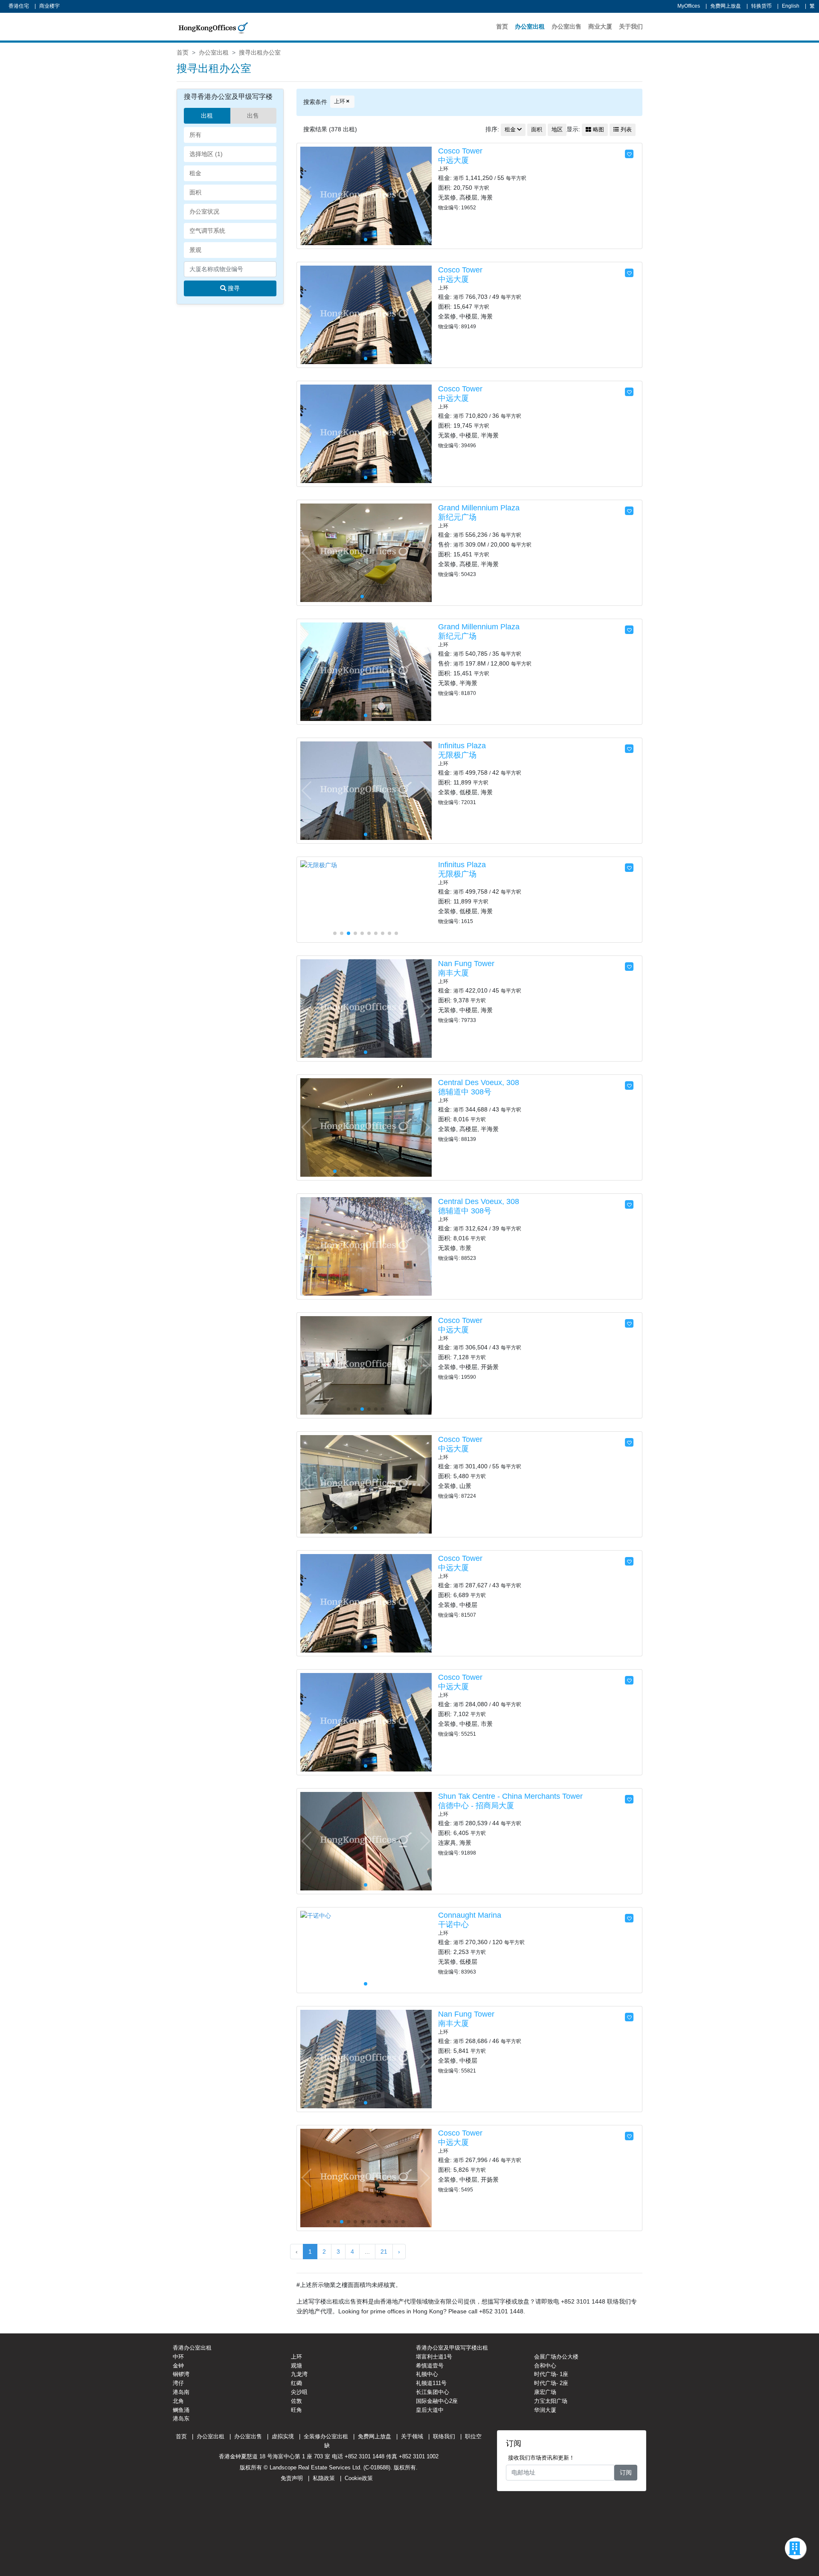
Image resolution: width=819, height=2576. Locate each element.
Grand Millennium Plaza (479, 508)
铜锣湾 (181, 2374)
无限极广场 (457, 755)
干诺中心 (453, 1925)
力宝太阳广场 (551, 2401)
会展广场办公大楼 (556, 2357)
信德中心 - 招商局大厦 (476, 1806)
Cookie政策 (359, 2478)
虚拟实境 (283, 2436)
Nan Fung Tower (466, 964)
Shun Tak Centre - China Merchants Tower (510, 1796)
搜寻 (233, 288)
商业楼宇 (49, 6)
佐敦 (296, 2401)
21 (384, 2252)
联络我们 (444, 2436)
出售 (253, 116)
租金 (510, 130)
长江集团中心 (433, 2392)
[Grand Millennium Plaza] (366, 552)
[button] (425, 196)
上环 (340, 101)
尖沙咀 (299, 2392)
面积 (537, 130)
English (791, 6)
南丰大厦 (453, 973)
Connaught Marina (470, 1915)
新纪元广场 (457, 517)
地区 (557, 130)
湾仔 (178, 2383)
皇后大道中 (430, 2410)
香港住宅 (19, 6)
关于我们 (631, 26)
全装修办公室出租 (326, 2436)
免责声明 (292, 2478)
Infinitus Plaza (462, 746)
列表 (625, 130)
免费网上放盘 (726, 6)
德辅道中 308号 (465, 1092)
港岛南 (181, 2392)
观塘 (296, 2366)
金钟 (178, 2366)
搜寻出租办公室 (260, 52)
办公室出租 (530, 26)
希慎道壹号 (430, 2366)
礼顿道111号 (431, 2383)
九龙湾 (299, 2374)
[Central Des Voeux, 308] (366, 1127)
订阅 (626, 2472)
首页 (502, 26)
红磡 (296, 2383)
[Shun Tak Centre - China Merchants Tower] (366, 1841)
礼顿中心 (427, 2374)
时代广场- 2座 (551, 2383)
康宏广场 (545, 2392)
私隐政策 (324, 2478)
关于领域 (412, 2436)
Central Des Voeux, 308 (479, 1082)
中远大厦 (453, 160)
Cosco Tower (460, 151)
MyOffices (689, 6)
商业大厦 (600, 26)
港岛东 (181, 2418)
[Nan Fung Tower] (366, 1008)
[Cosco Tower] (366, 195)
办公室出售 (566, 26)
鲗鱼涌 (181, 2410)
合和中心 (545, 2366)
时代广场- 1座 (551, 2374)
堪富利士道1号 (434, 2357)
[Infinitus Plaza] (366, 790)
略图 (598, 130)
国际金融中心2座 (437, 2401)
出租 (207, 116)
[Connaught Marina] (316, 1915)
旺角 (296, 2410)
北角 (178, 2401)
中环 (178, 2357)
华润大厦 (545, 2410)
